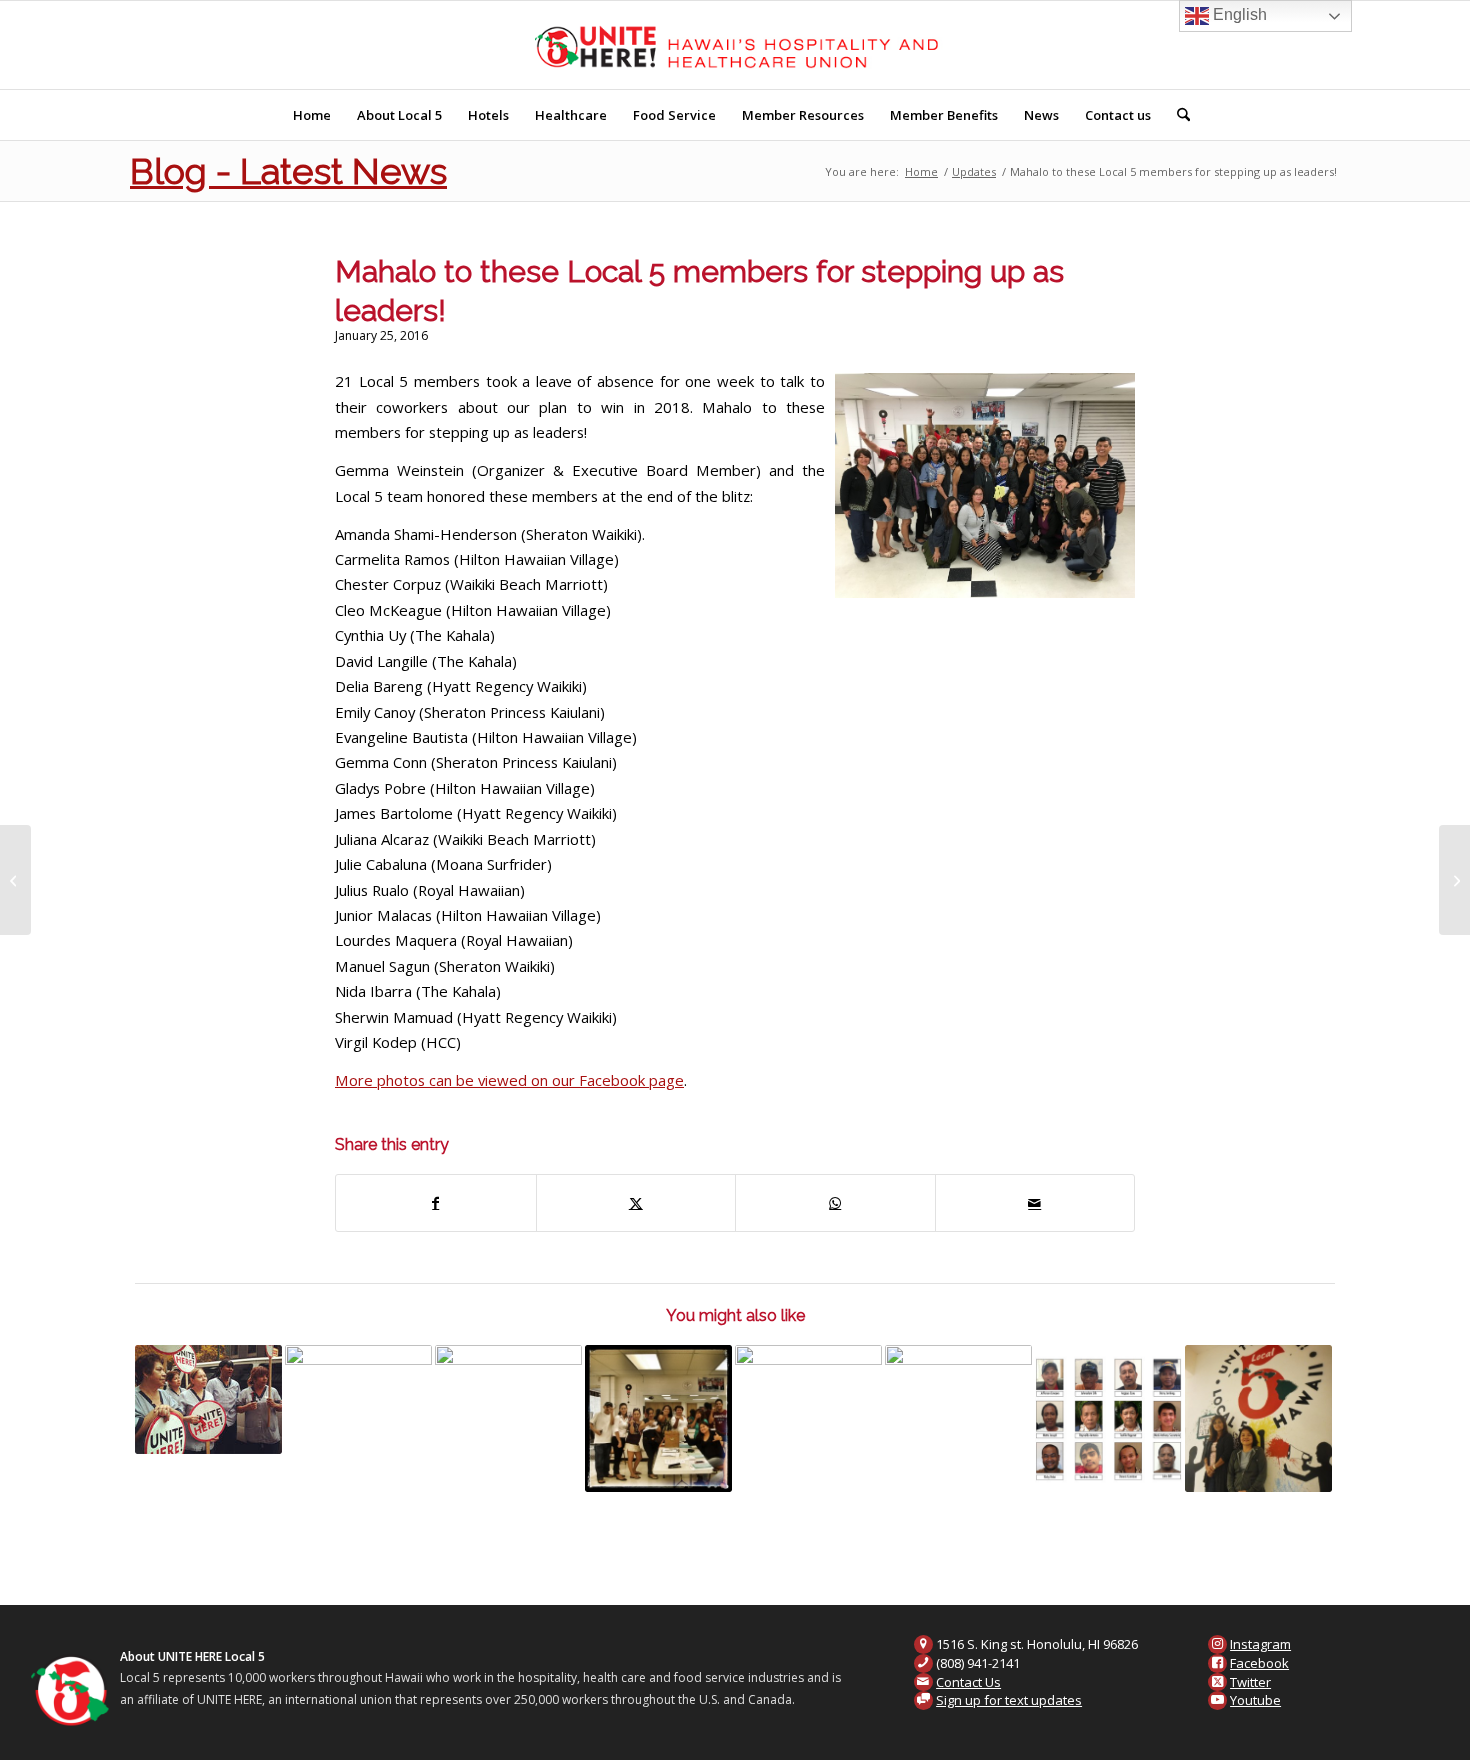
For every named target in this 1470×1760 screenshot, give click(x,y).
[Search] (1177, 115)
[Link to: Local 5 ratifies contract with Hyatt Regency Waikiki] (358, 1399)
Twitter (1250, 1682)
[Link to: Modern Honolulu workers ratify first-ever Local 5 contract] (658, 1418)
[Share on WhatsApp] (835, 1203)
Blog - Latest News (288, 171)
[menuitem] (312, 115)
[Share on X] (636, 1203)
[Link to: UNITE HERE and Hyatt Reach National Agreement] (208, 1400)
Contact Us (968, 1682)
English (1238, 14)
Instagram (1260, 1644)
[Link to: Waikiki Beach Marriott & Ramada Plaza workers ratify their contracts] (808, 1418)
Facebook (1259, 1663)
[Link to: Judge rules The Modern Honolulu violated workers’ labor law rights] (1258, 1418)
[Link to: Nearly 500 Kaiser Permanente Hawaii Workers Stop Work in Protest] (958, 1411)
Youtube (1255, 1700)
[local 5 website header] (735, 45)
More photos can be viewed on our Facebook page (509, 1080)
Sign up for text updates (1009, 1700)
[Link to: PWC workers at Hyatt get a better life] (1108, 1418)
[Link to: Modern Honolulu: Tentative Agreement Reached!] (508, 1418)
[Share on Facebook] (436, 1203)
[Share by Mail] (1035, 1203)
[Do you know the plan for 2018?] (15, 880)
